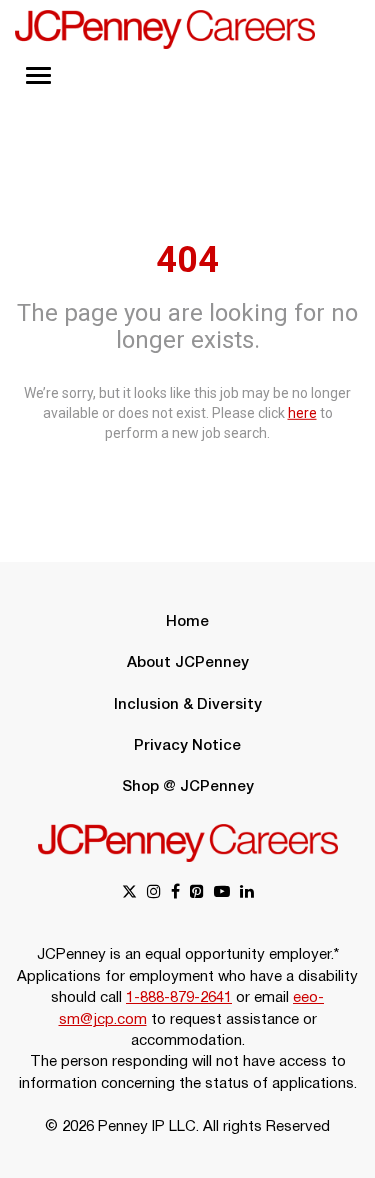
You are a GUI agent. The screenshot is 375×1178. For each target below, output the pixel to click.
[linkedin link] (247, 893)
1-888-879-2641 (179, 998)
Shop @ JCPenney (188, 787)
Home (187, 622)
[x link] (129, 893)
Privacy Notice (187, 746)
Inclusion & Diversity (188, 705)
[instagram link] (154, 893)
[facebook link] (175, 893)
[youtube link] (222, 893)
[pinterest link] (197, 893)
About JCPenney (188, 663)
